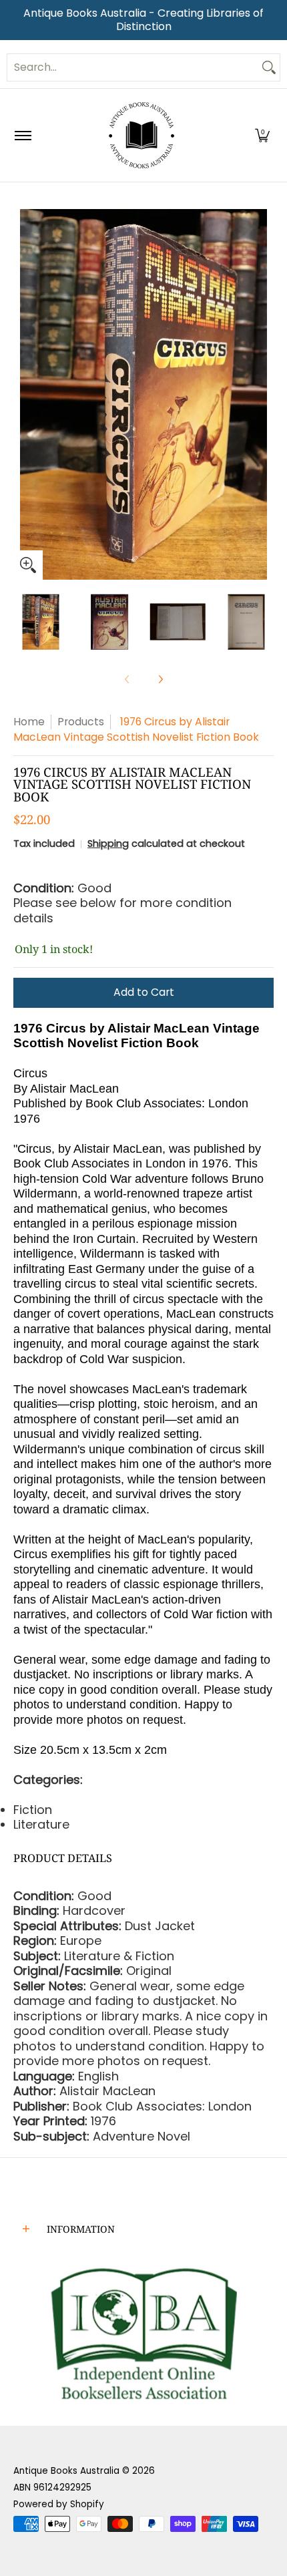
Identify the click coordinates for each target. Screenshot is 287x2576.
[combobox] (133, 67)
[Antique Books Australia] (141, 135)
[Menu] (22, 135)
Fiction (33, 1810)
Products (81, 722)
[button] (262, 135)
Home (29, 722)
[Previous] (23, 395)
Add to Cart (144, 992)
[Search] (269, 67)
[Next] (264, 395)
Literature (41, 1824)
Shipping (108, 844)
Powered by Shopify (59, 2504)
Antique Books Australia (66, 2471)
